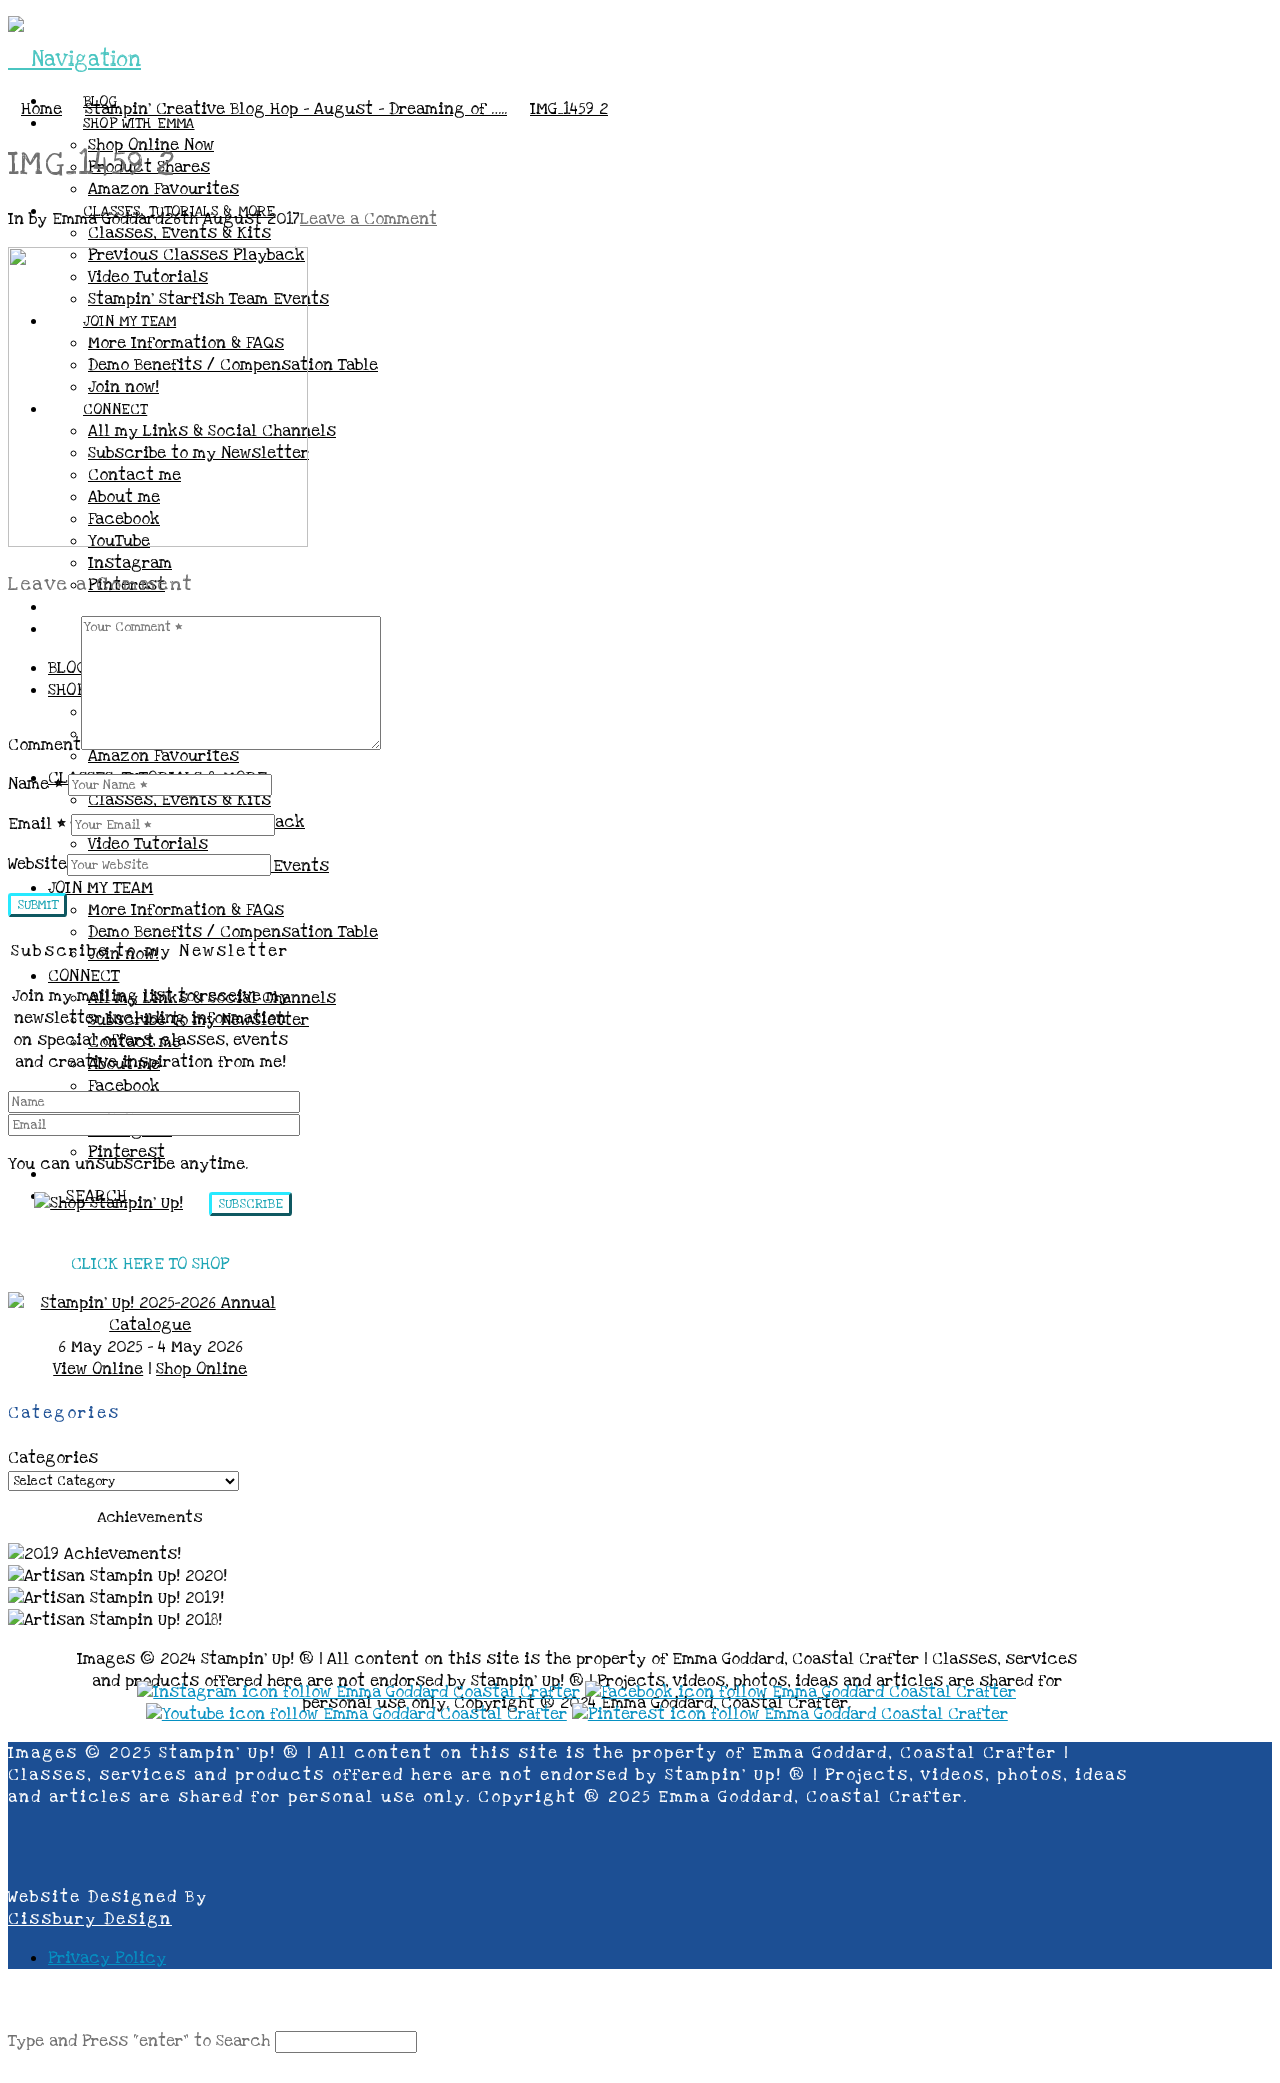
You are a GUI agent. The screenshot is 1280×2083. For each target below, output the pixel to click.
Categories (53, 1458)
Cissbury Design (90, 1919)
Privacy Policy (107, 1958)
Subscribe (250, 1204)
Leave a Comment (368, 219)
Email (37, 824)
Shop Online (201, 1369)
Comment (44, 745)
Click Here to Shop (150, 1264)
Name (35, 784)
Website (37, 864)
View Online (98, 1369)
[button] (74, 59)
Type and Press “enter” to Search (139, 2041)
